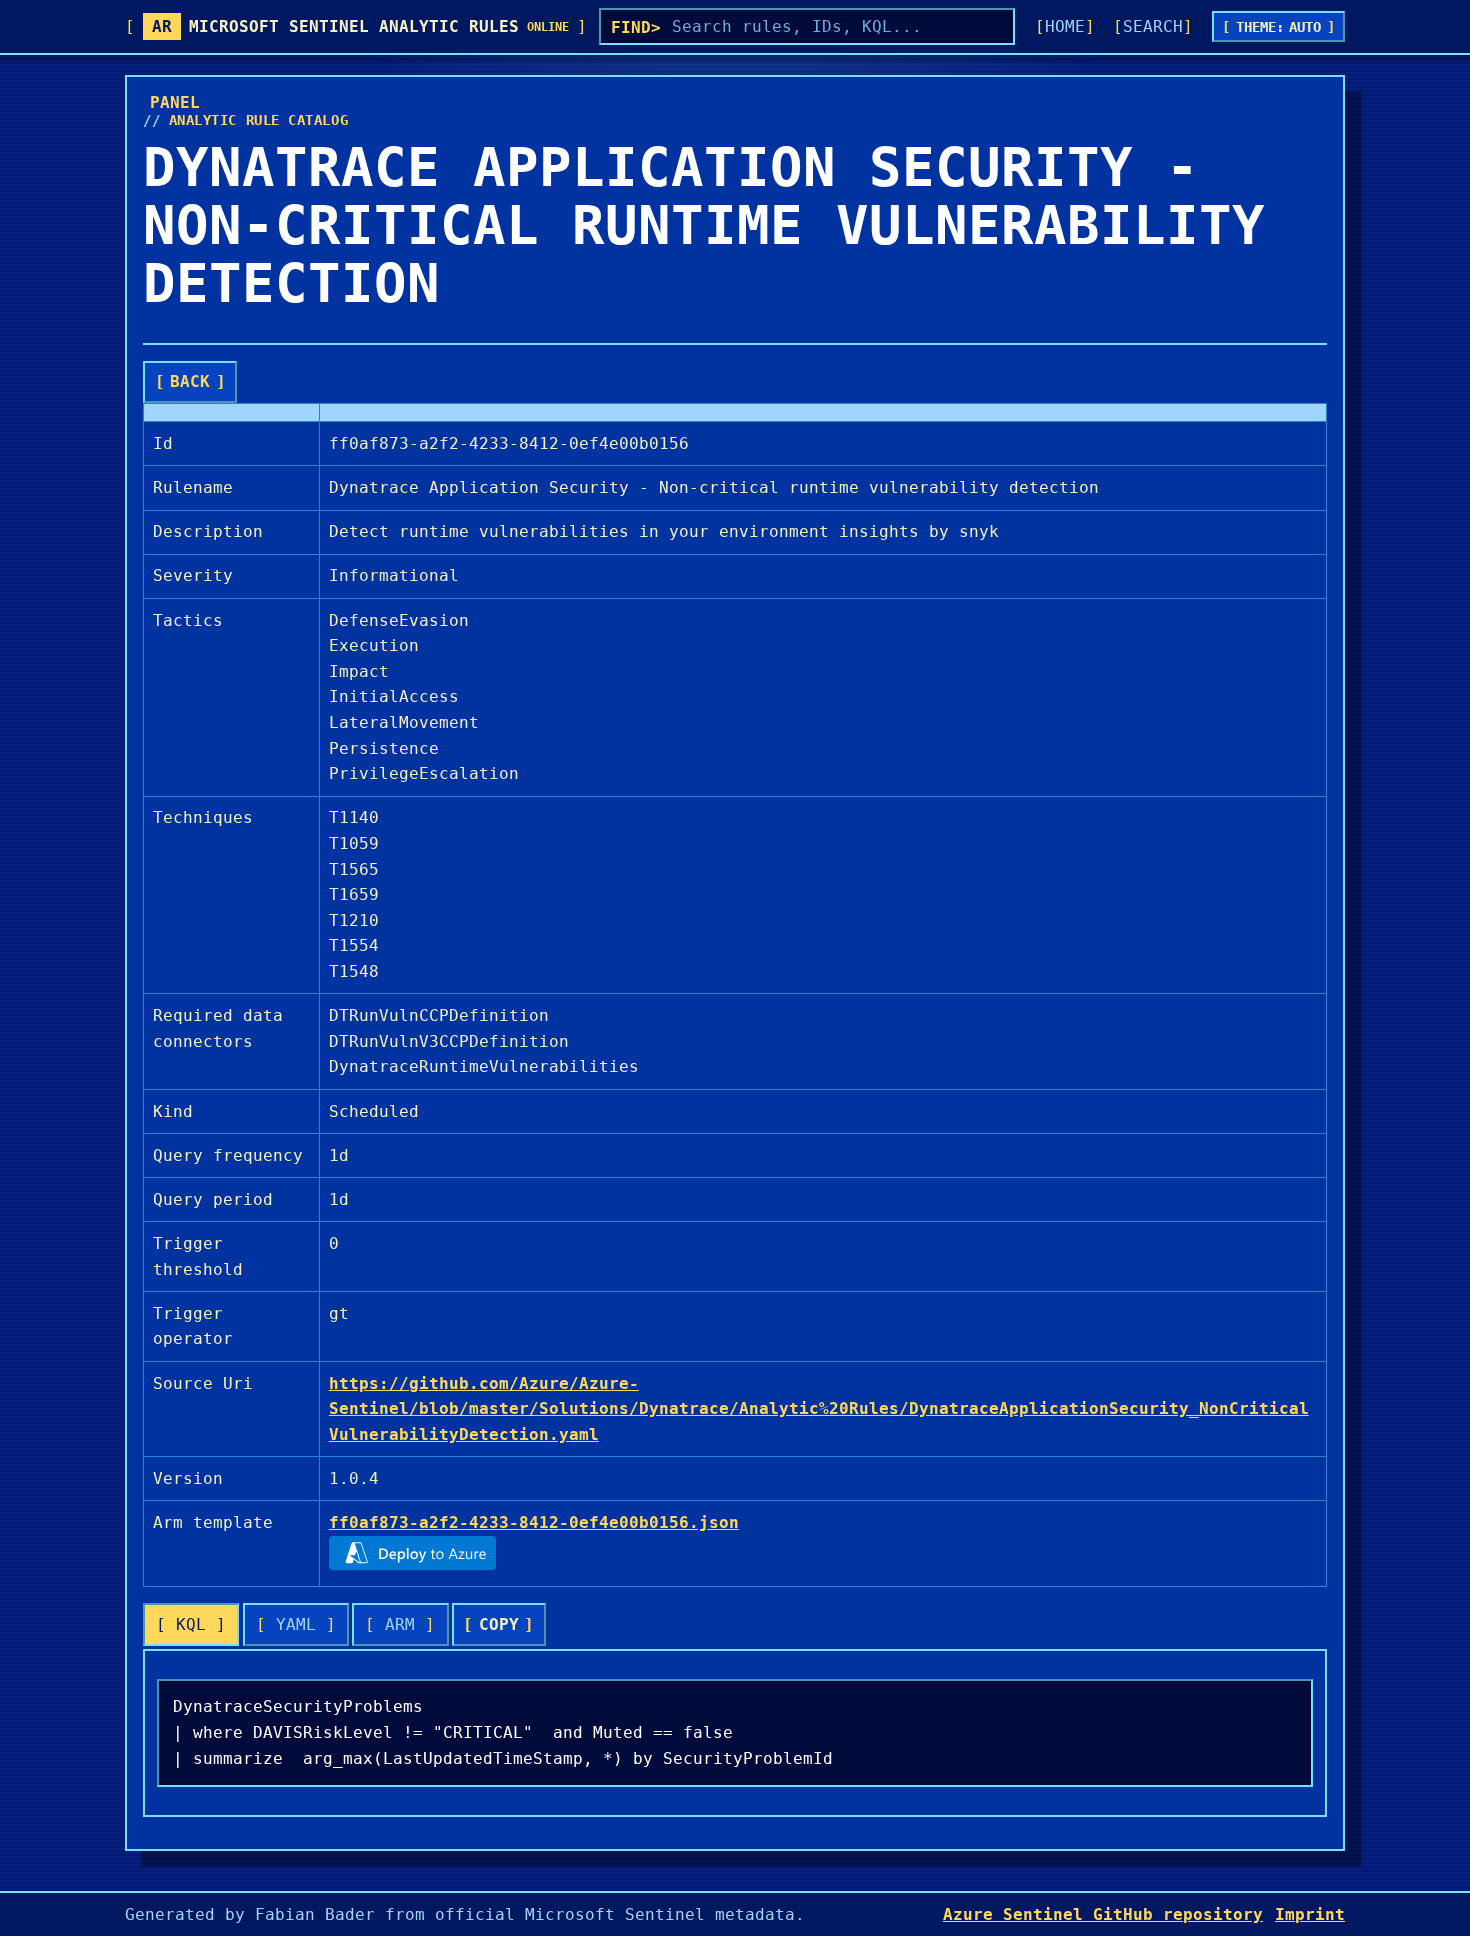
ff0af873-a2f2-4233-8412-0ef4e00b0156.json (534, 1522)
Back (190, 381)
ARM (400, 1624)
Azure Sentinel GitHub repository (1103, 1914)
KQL (191, 1624)
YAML (296, 1624)
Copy (499, 1624)
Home (1065, 26)
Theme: (1279, 27)
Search (1153, 26)
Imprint (1310, 1914)
